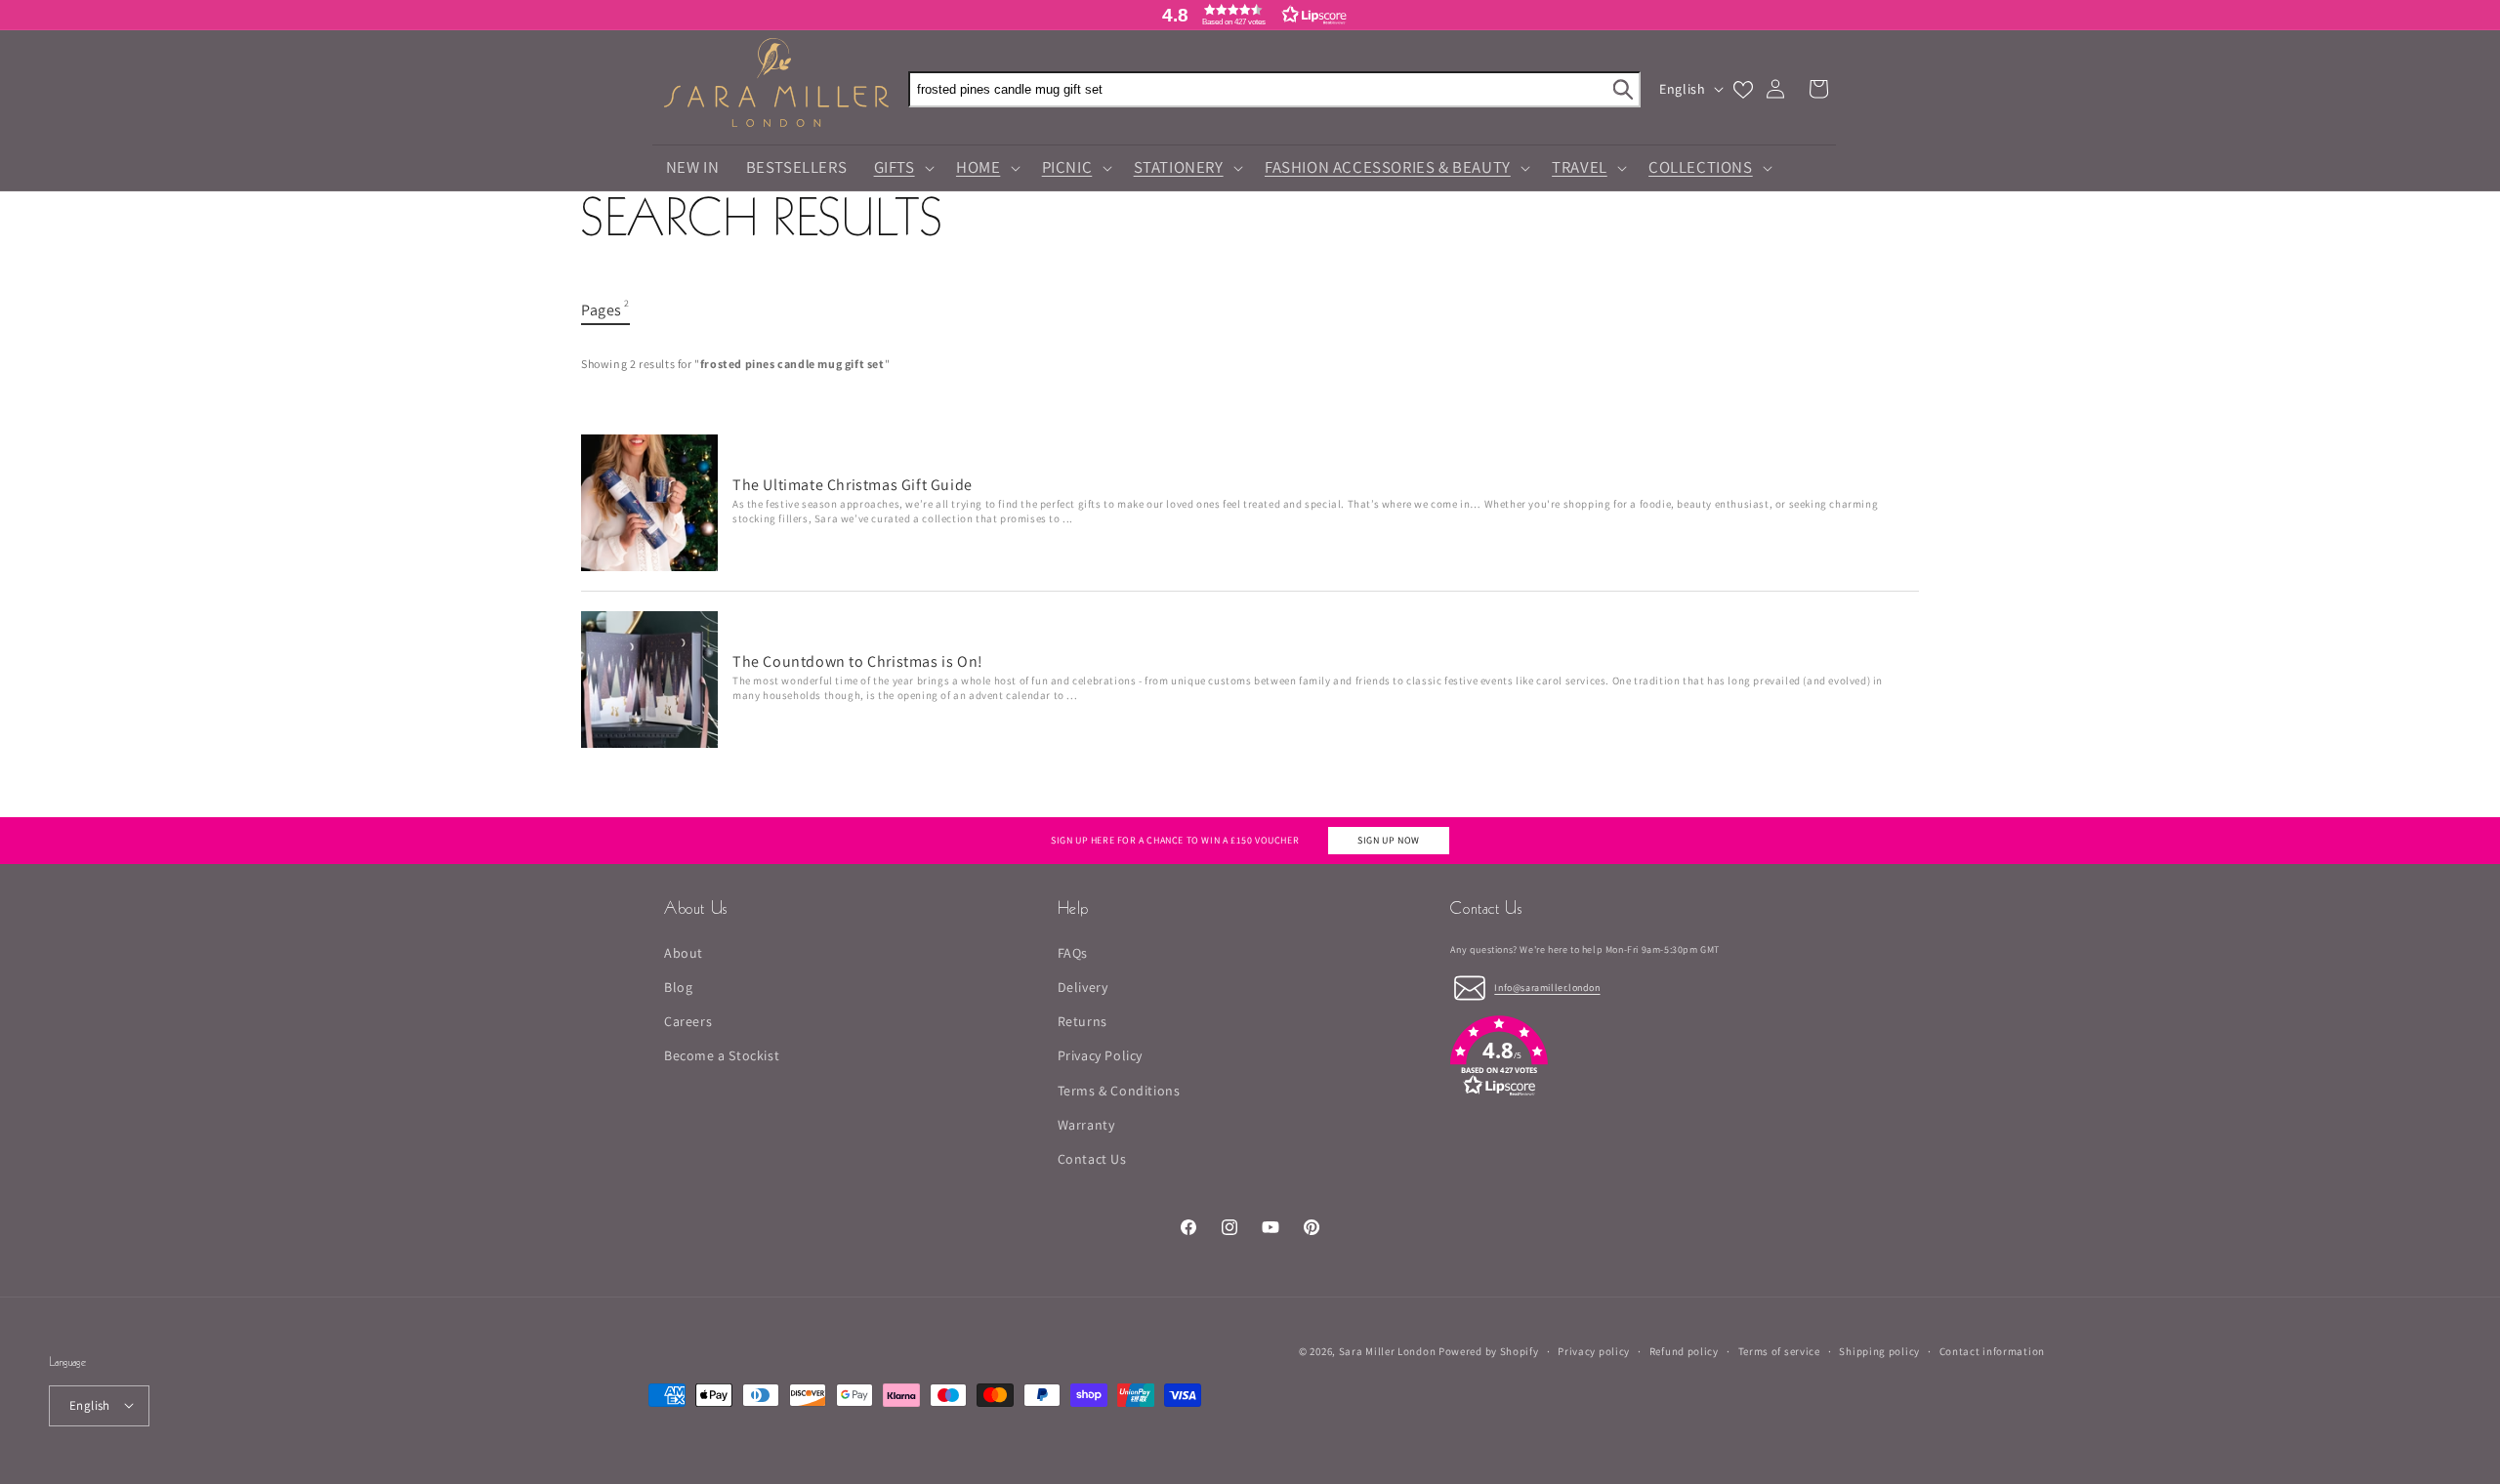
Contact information (1992, 1350)
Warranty (1086, 1125)
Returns (1083, 1022)
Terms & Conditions (1119, 1091)
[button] (1250, 15)
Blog (678, 987)
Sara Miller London (1388, 1351)
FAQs (1073, 953)
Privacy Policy (1100, 1056)
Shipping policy (1879, 1350)
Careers (688, 1022)
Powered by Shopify (1489, 1351)
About (684, 953)
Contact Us (1092, 1159)
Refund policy (1684, 1350)
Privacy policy (1594, 1350)
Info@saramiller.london (1547, 988)
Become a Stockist (722, 1056)
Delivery (1083, 987)
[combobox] (1274, 89)
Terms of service (1779, 1350)
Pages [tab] (605, 309)
